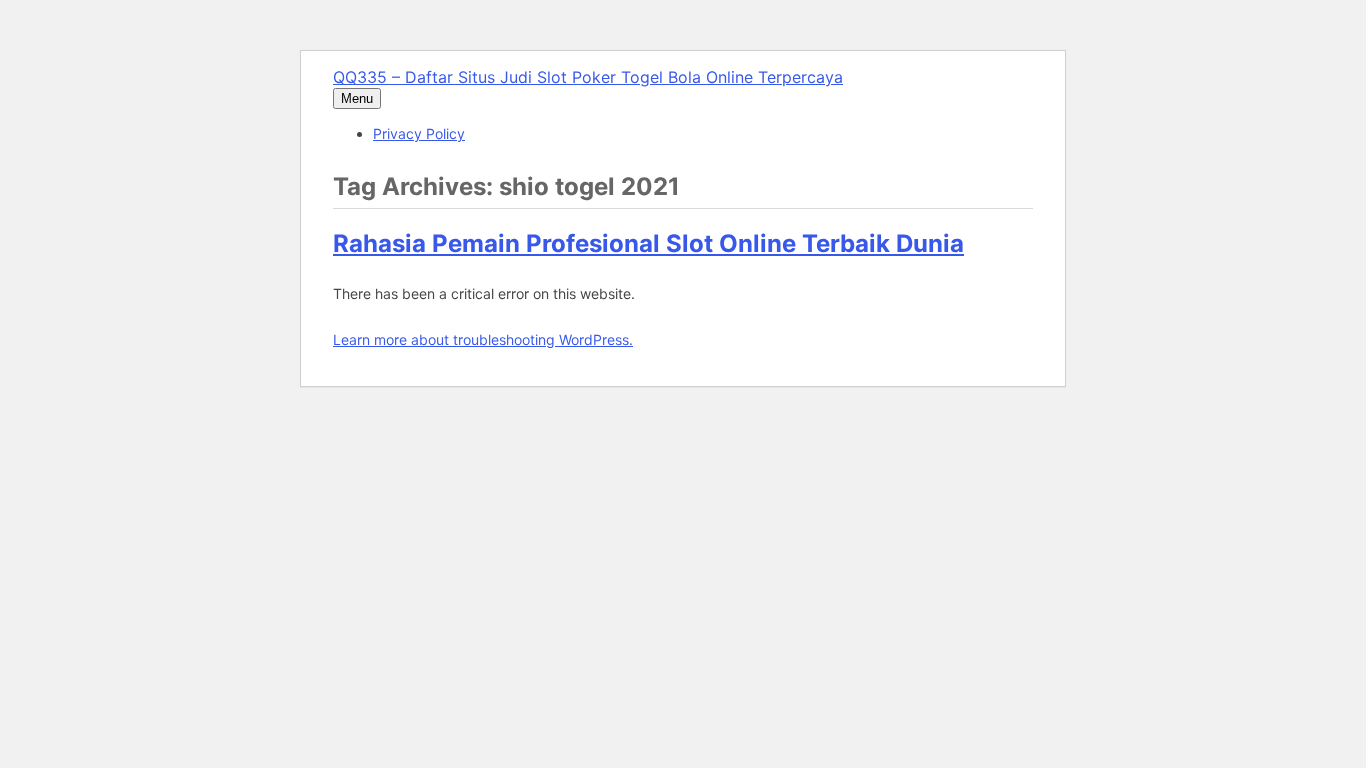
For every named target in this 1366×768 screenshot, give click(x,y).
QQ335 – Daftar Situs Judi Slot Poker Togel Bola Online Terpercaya (588, 77)
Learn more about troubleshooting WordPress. (483, 339)
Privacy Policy (419, 133)
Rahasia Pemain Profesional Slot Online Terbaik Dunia (648, 243)
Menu (357, 98)
